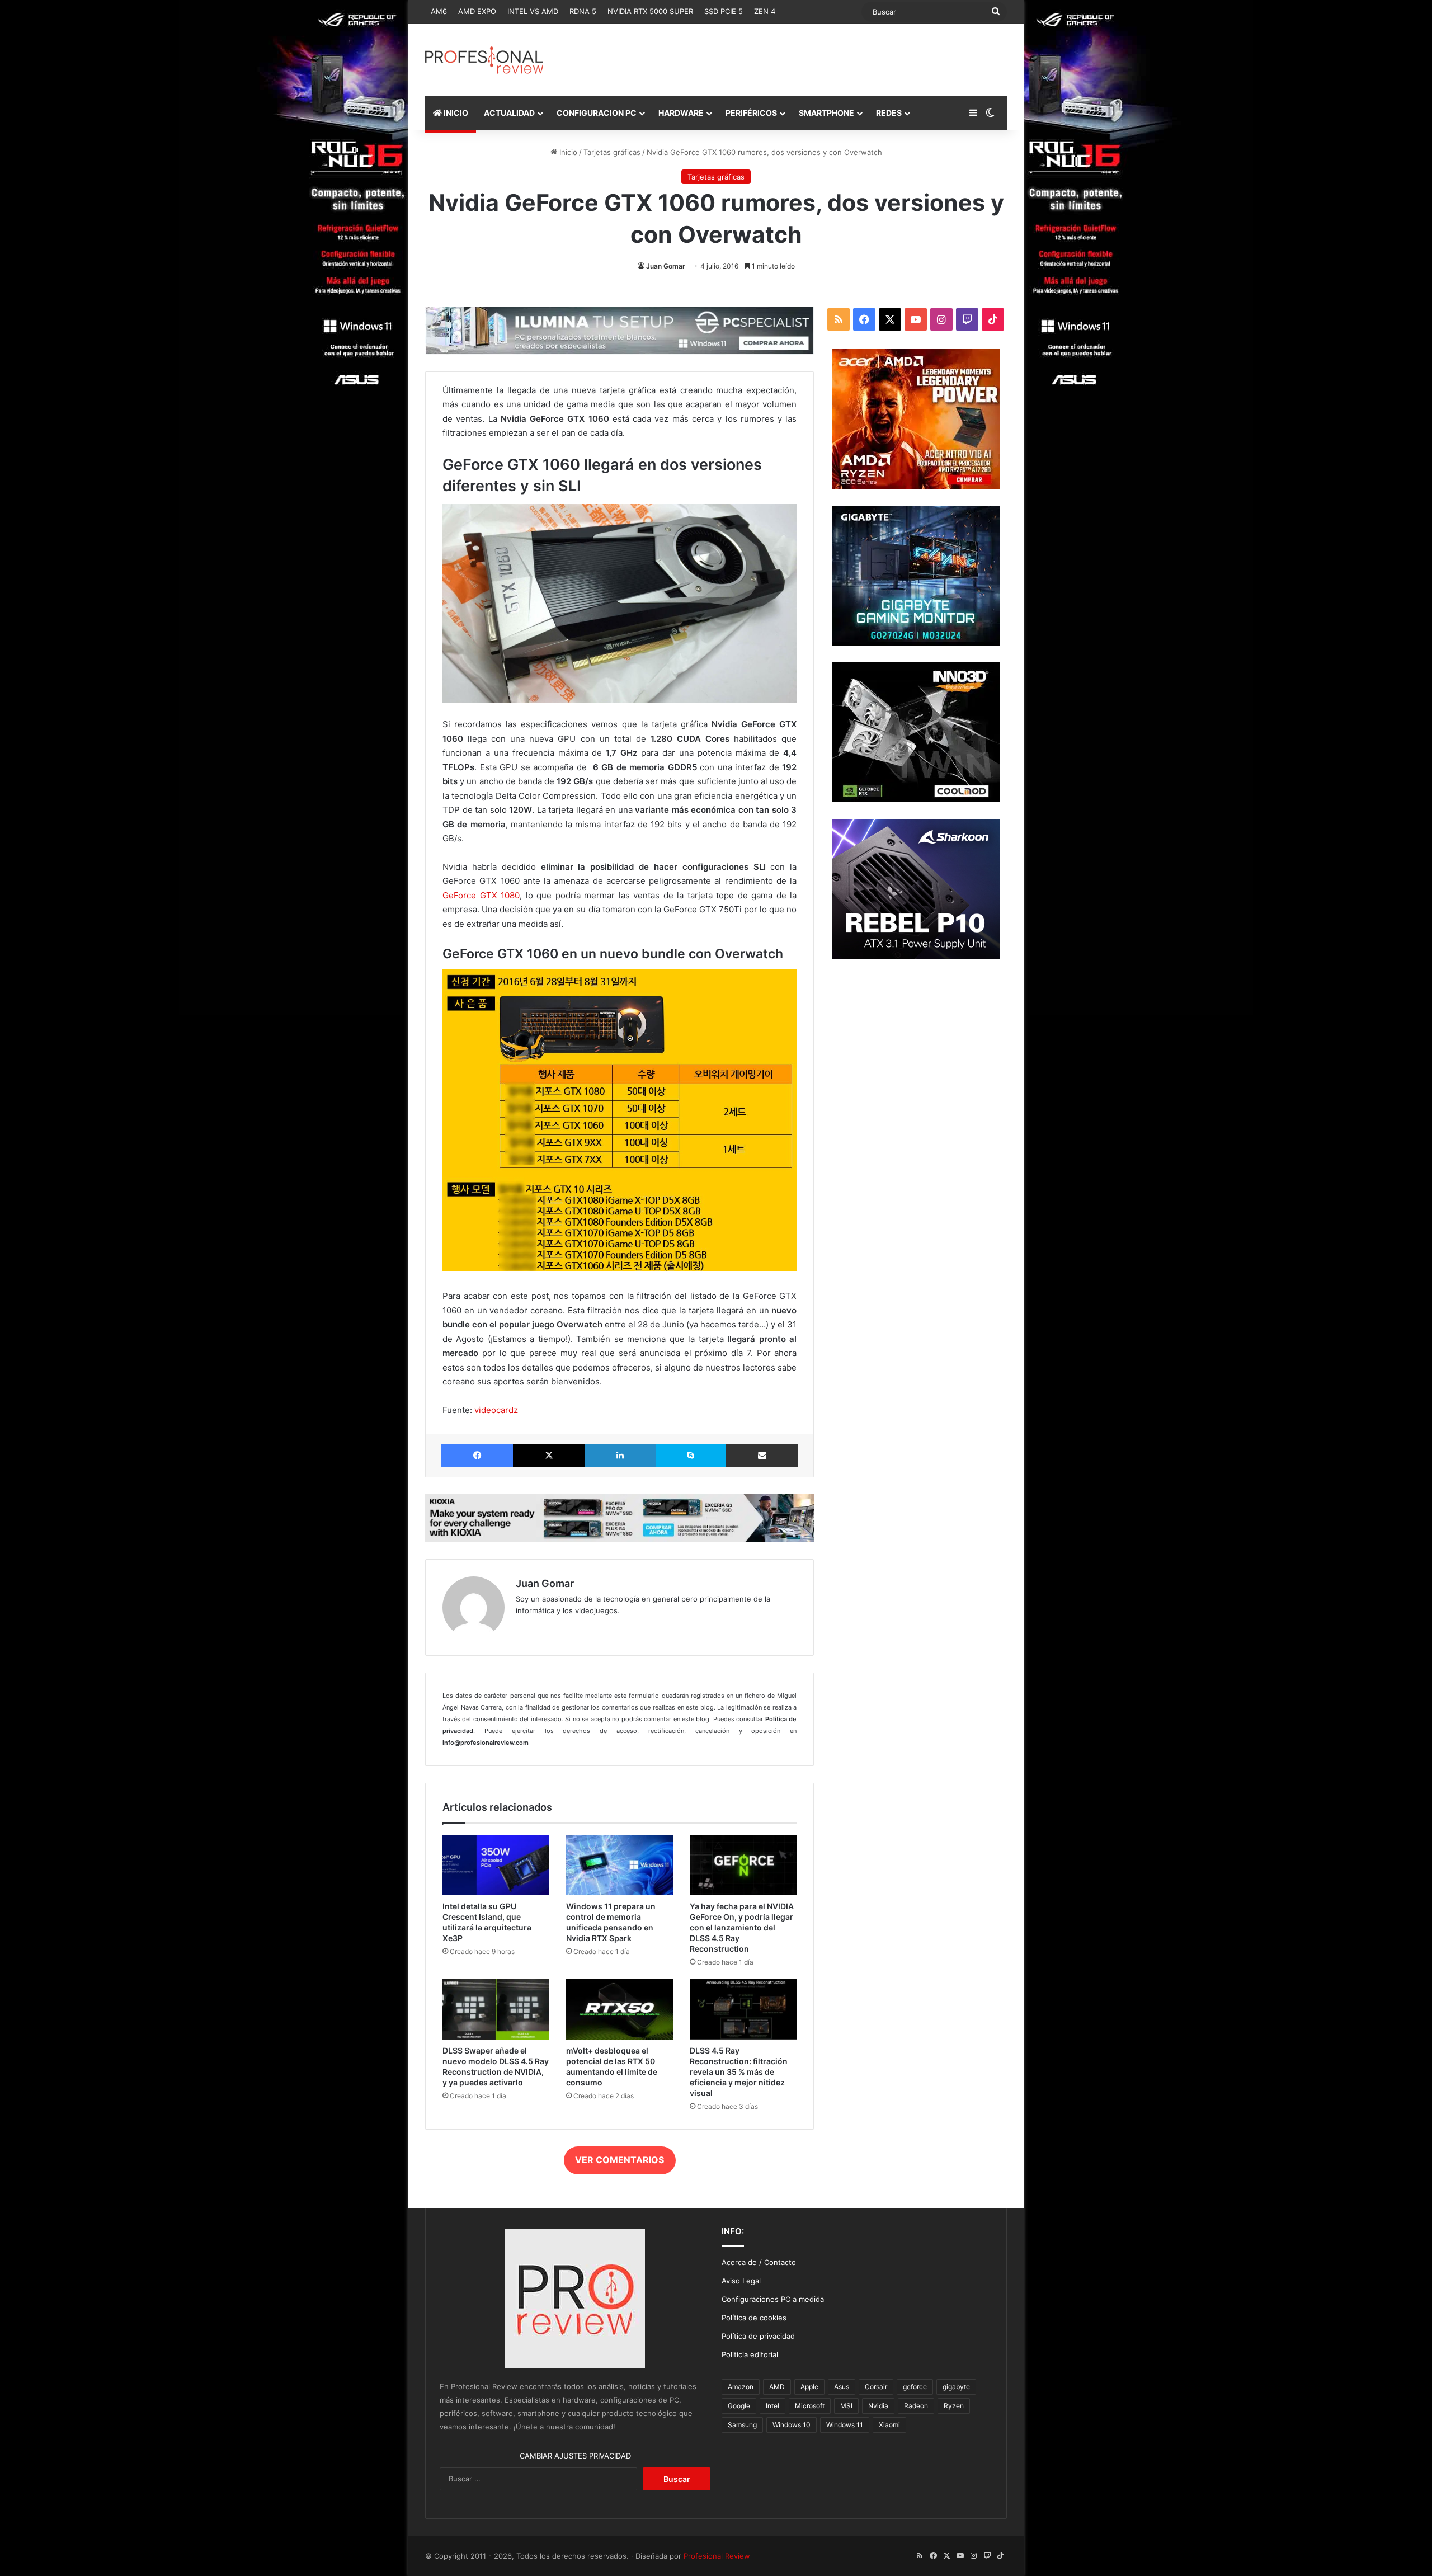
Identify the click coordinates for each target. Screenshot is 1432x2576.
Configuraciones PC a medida (773, 2299)
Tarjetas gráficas (612, 152)
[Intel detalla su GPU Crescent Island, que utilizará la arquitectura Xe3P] (496, 1865)
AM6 (439, 11)
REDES (889, 113)
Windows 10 (792, 2425)
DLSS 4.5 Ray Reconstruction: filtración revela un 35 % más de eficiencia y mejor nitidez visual (739, 2072)
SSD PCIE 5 (724, 11)
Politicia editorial (750, 2354)
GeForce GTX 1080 (481, 895)
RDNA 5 (583, 11)
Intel (772, 2406)
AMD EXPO (477, 11)
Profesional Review (717, 2556)
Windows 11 (845, 2425)
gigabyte (956, 2387)
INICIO (455, 113)
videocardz (496, 1410)
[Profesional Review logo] (484, 60)
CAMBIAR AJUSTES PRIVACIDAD (575, 2456)
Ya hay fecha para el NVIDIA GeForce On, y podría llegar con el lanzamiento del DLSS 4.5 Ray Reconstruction (742, 1927)
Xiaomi (889, 2425)
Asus (842, 2387)
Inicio (567, 152)
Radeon (916, 2406)
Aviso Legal (741, 2281)
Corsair (876, 2387)
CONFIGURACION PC (597, 113)
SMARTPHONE (826, 113)
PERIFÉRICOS (751, 113)
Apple (809, 2387)
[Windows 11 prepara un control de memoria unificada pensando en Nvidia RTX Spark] (620, 1865)
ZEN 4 (765, 11)
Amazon (741, 2387)
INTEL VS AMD (533, 11)
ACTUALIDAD (509, 113)
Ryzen (954, 2406)
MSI (846, 2406)
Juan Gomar (666, 266)
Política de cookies (754, 2318)
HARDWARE (681, 113)
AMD (777, 2387)
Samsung (742, 2425)
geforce (915, 2387)
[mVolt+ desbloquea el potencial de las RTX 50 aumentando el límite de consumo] (620, 2009)
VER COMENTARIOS (620, 2160)
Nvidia (878, 2406)
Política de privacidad (758, 2336)
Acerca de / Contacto (759, 2262)
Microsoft (810, 2406)
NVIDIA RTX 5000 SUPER (650, 11)
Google (739, 2406)
